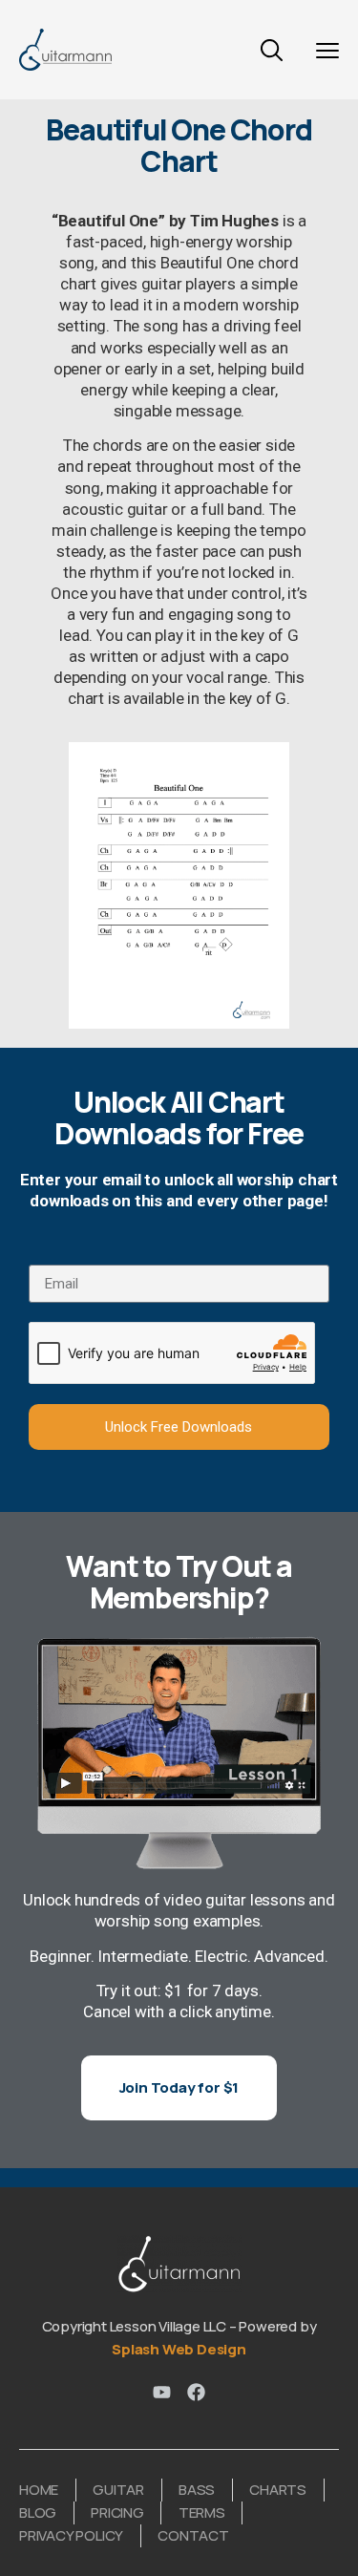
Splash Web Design (179, 2349)
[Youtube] (162, 2392)
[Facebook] (196, 2392)
